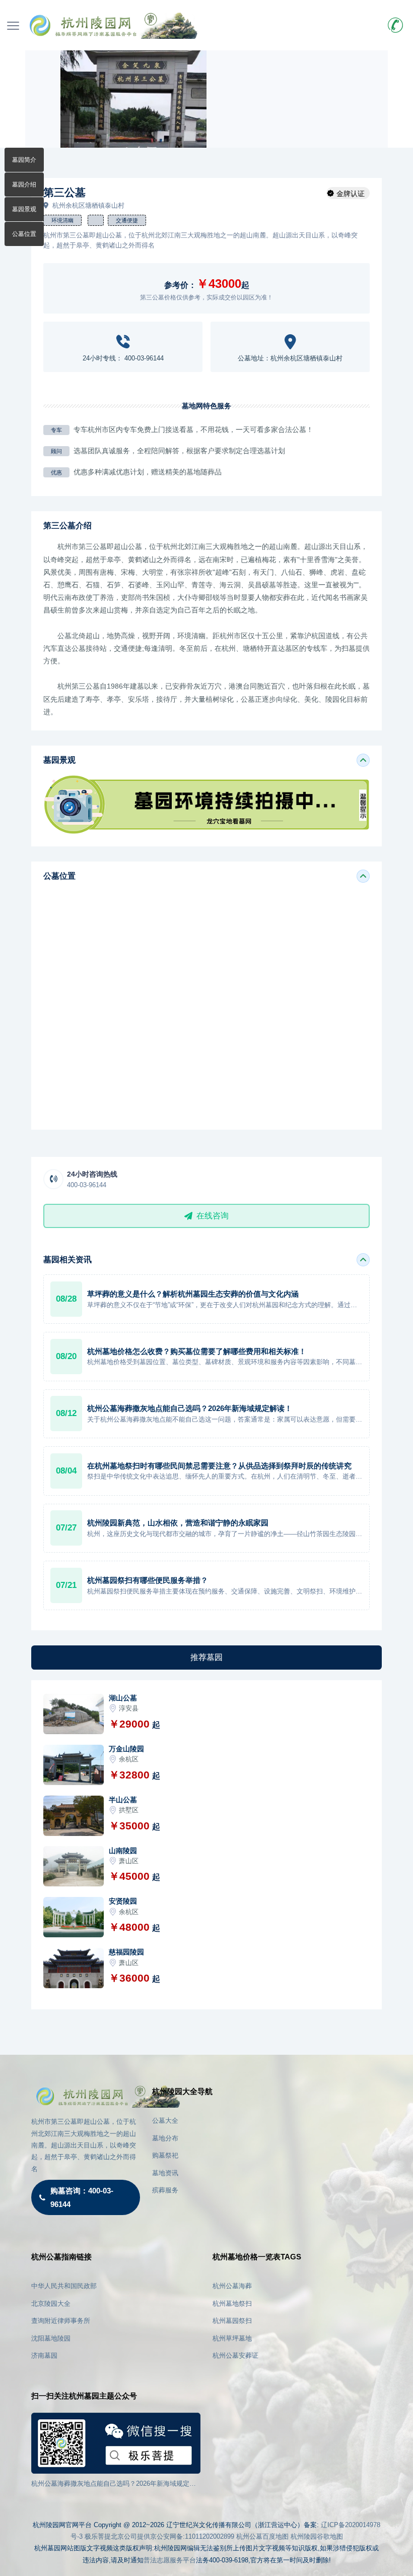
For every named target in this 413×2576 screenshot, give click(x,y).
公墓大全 (165, 2121)
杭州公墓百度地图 (262, 2536)
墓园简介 (24, 160)
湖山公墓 (123, 1698)
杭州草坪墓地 (232, 2338)
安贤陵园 (123, 1901)
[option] (133, 99)
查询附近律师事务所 (61, 2321)
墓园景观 (24, 209)
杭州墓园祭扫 (232, 2321)
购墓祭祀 (165, 2155)
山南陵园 (123, 1851)
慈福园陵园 (126, 1952)
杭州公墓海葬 (232, 2286)
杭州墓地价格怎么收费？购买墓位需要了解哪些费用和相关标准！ (197, 1351)
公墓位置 (24, 234)
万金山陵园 (126, 1749)
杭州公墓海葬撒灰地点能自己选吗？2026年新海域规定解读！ (190, 1408)
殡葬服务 (165, 2190)
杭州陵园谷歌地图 (317, 2536)
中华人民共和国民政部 (64, 2286)
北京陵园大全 (51, 2304)
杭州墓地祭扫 (232, 2304)
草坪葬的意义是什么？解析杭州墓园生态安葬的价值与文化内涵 (193, 1294)
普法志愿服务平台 (170, 2560)
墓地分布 (165, 2138)
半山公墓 (123, 1800)
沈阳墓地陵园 (51, 2338)
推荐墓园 (206, 1657)
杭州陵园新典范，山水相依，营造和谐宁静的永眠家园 (178, 1523)
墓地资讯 (165, 2173)
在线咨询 (213, 1216)
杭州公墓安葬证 (235, 2355)
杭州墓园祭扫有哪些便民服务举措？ (148, 1580)
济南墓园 (44, 2355)
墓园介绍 (24, 185)
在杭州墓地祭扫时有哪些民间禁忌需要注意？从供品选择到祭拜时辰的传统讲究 (219, 1466)
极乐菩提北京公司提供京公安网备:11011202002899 (159, 2536)
